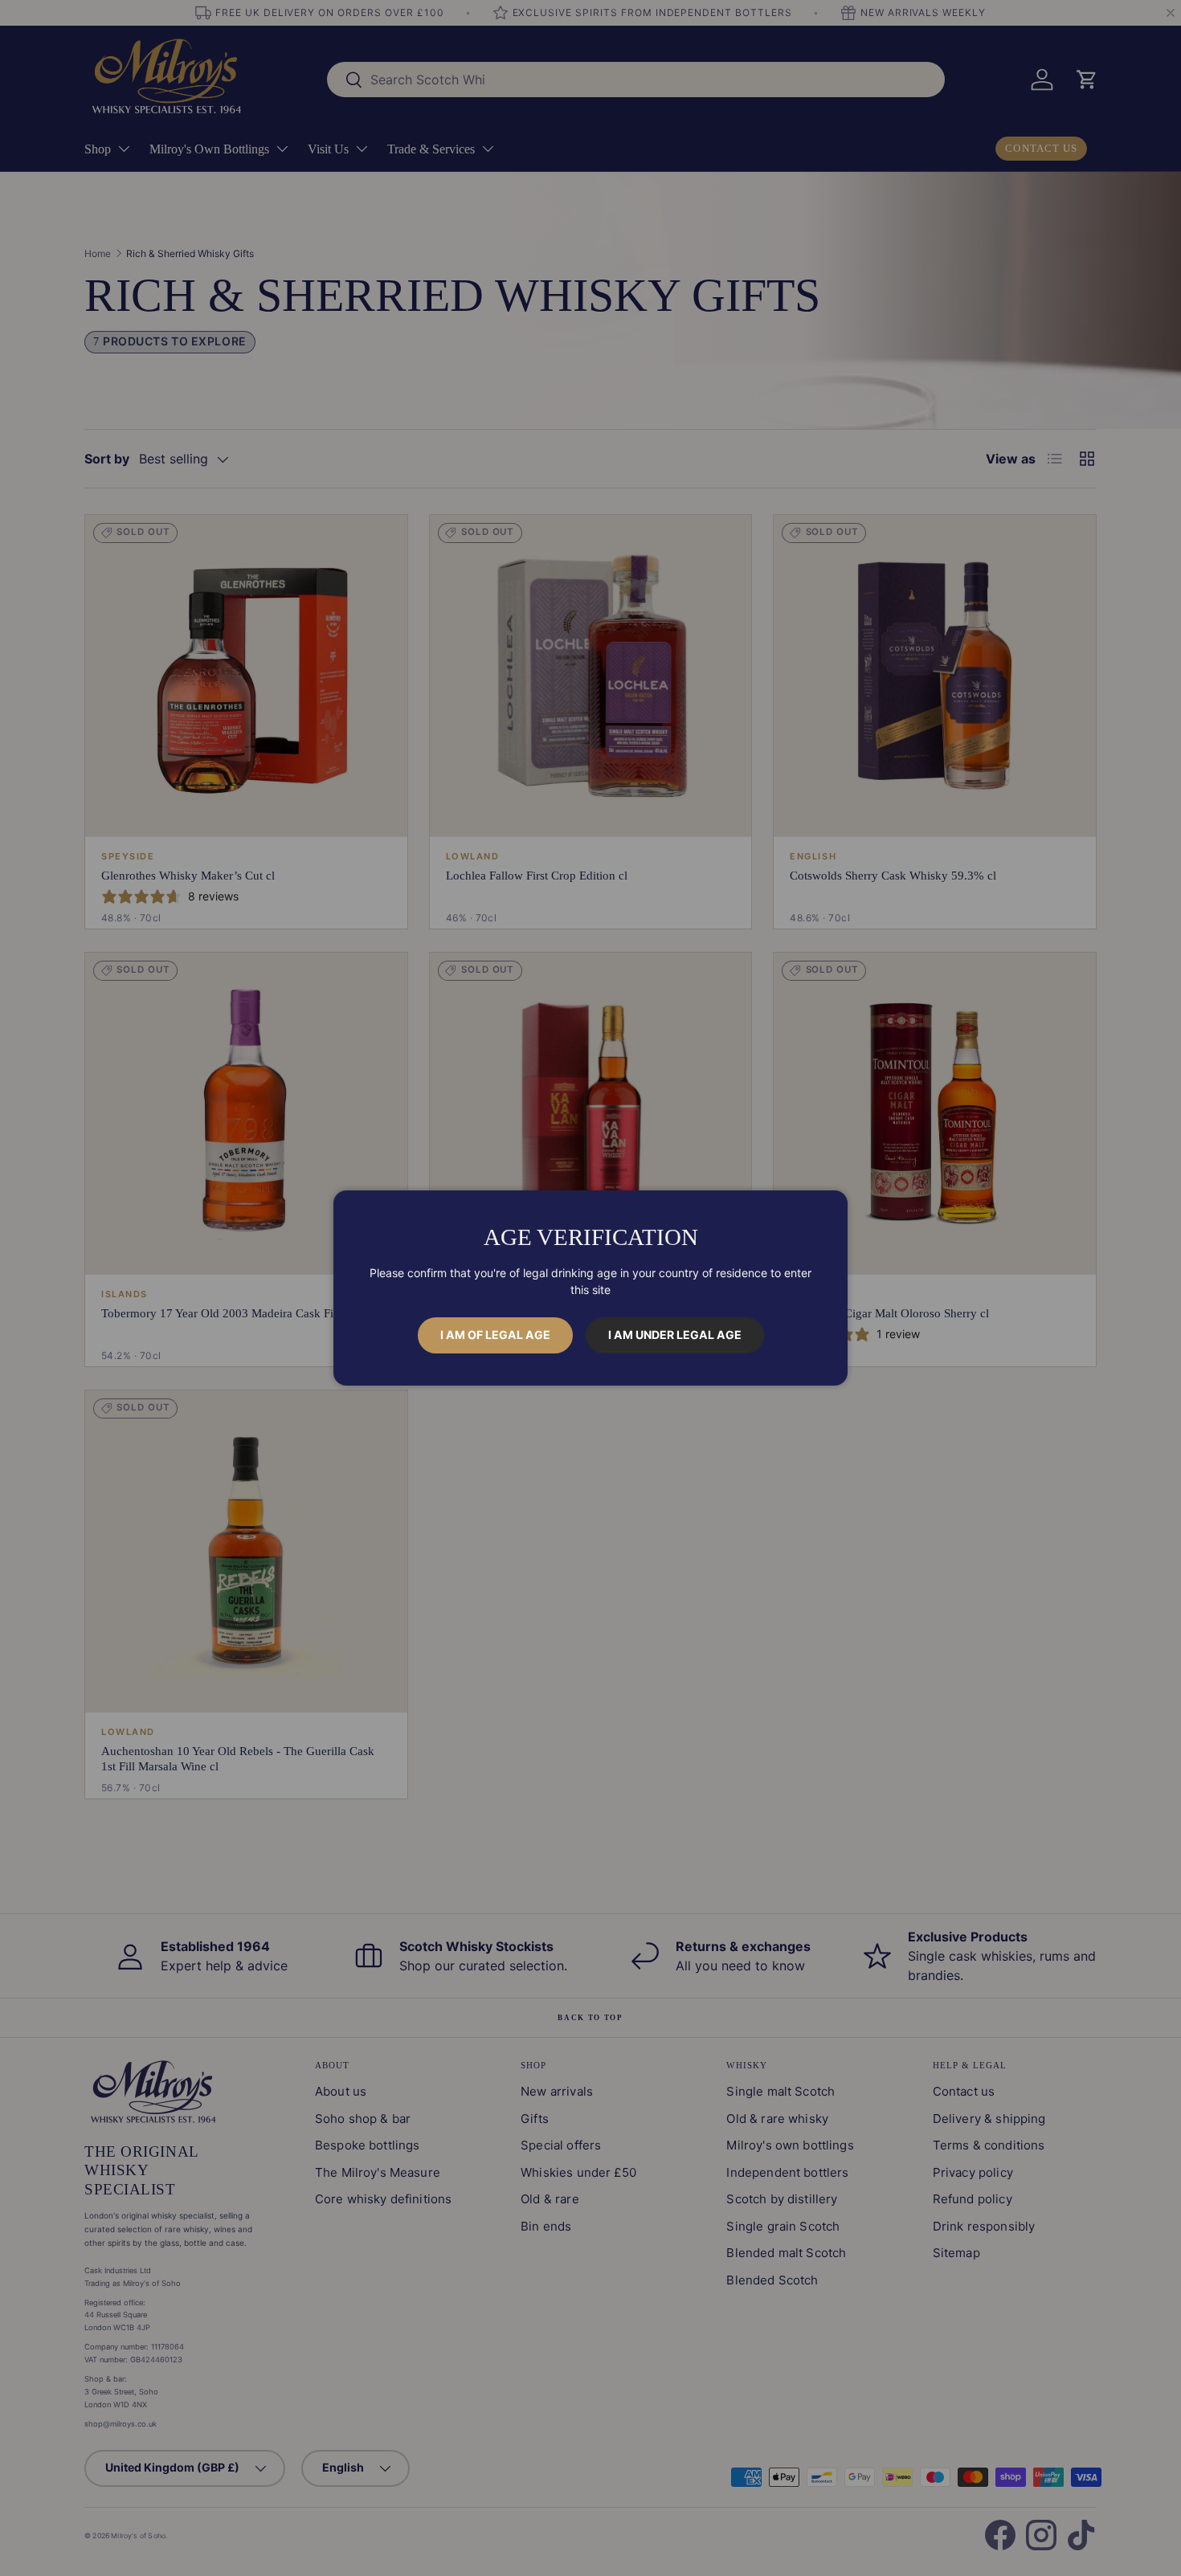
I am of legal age (495, 1335)
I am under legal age (675, 1335)
